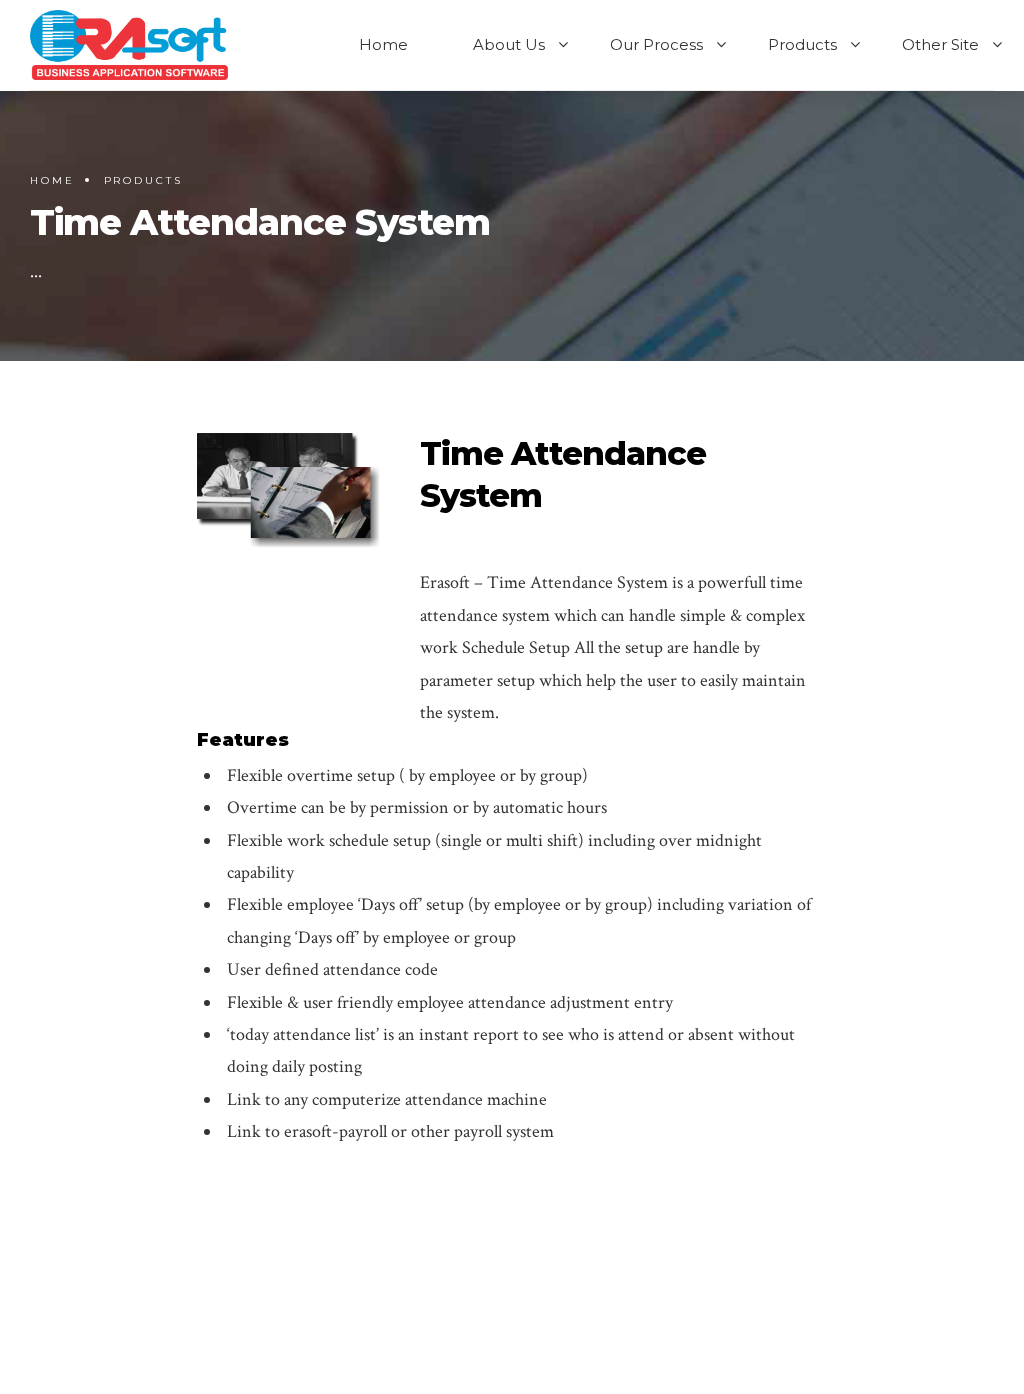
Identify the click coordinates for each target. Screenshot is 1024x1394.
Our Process (656, 44)
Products (802, 44)
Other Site (940, 44)
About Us (509, 44)
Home (383, 44)
